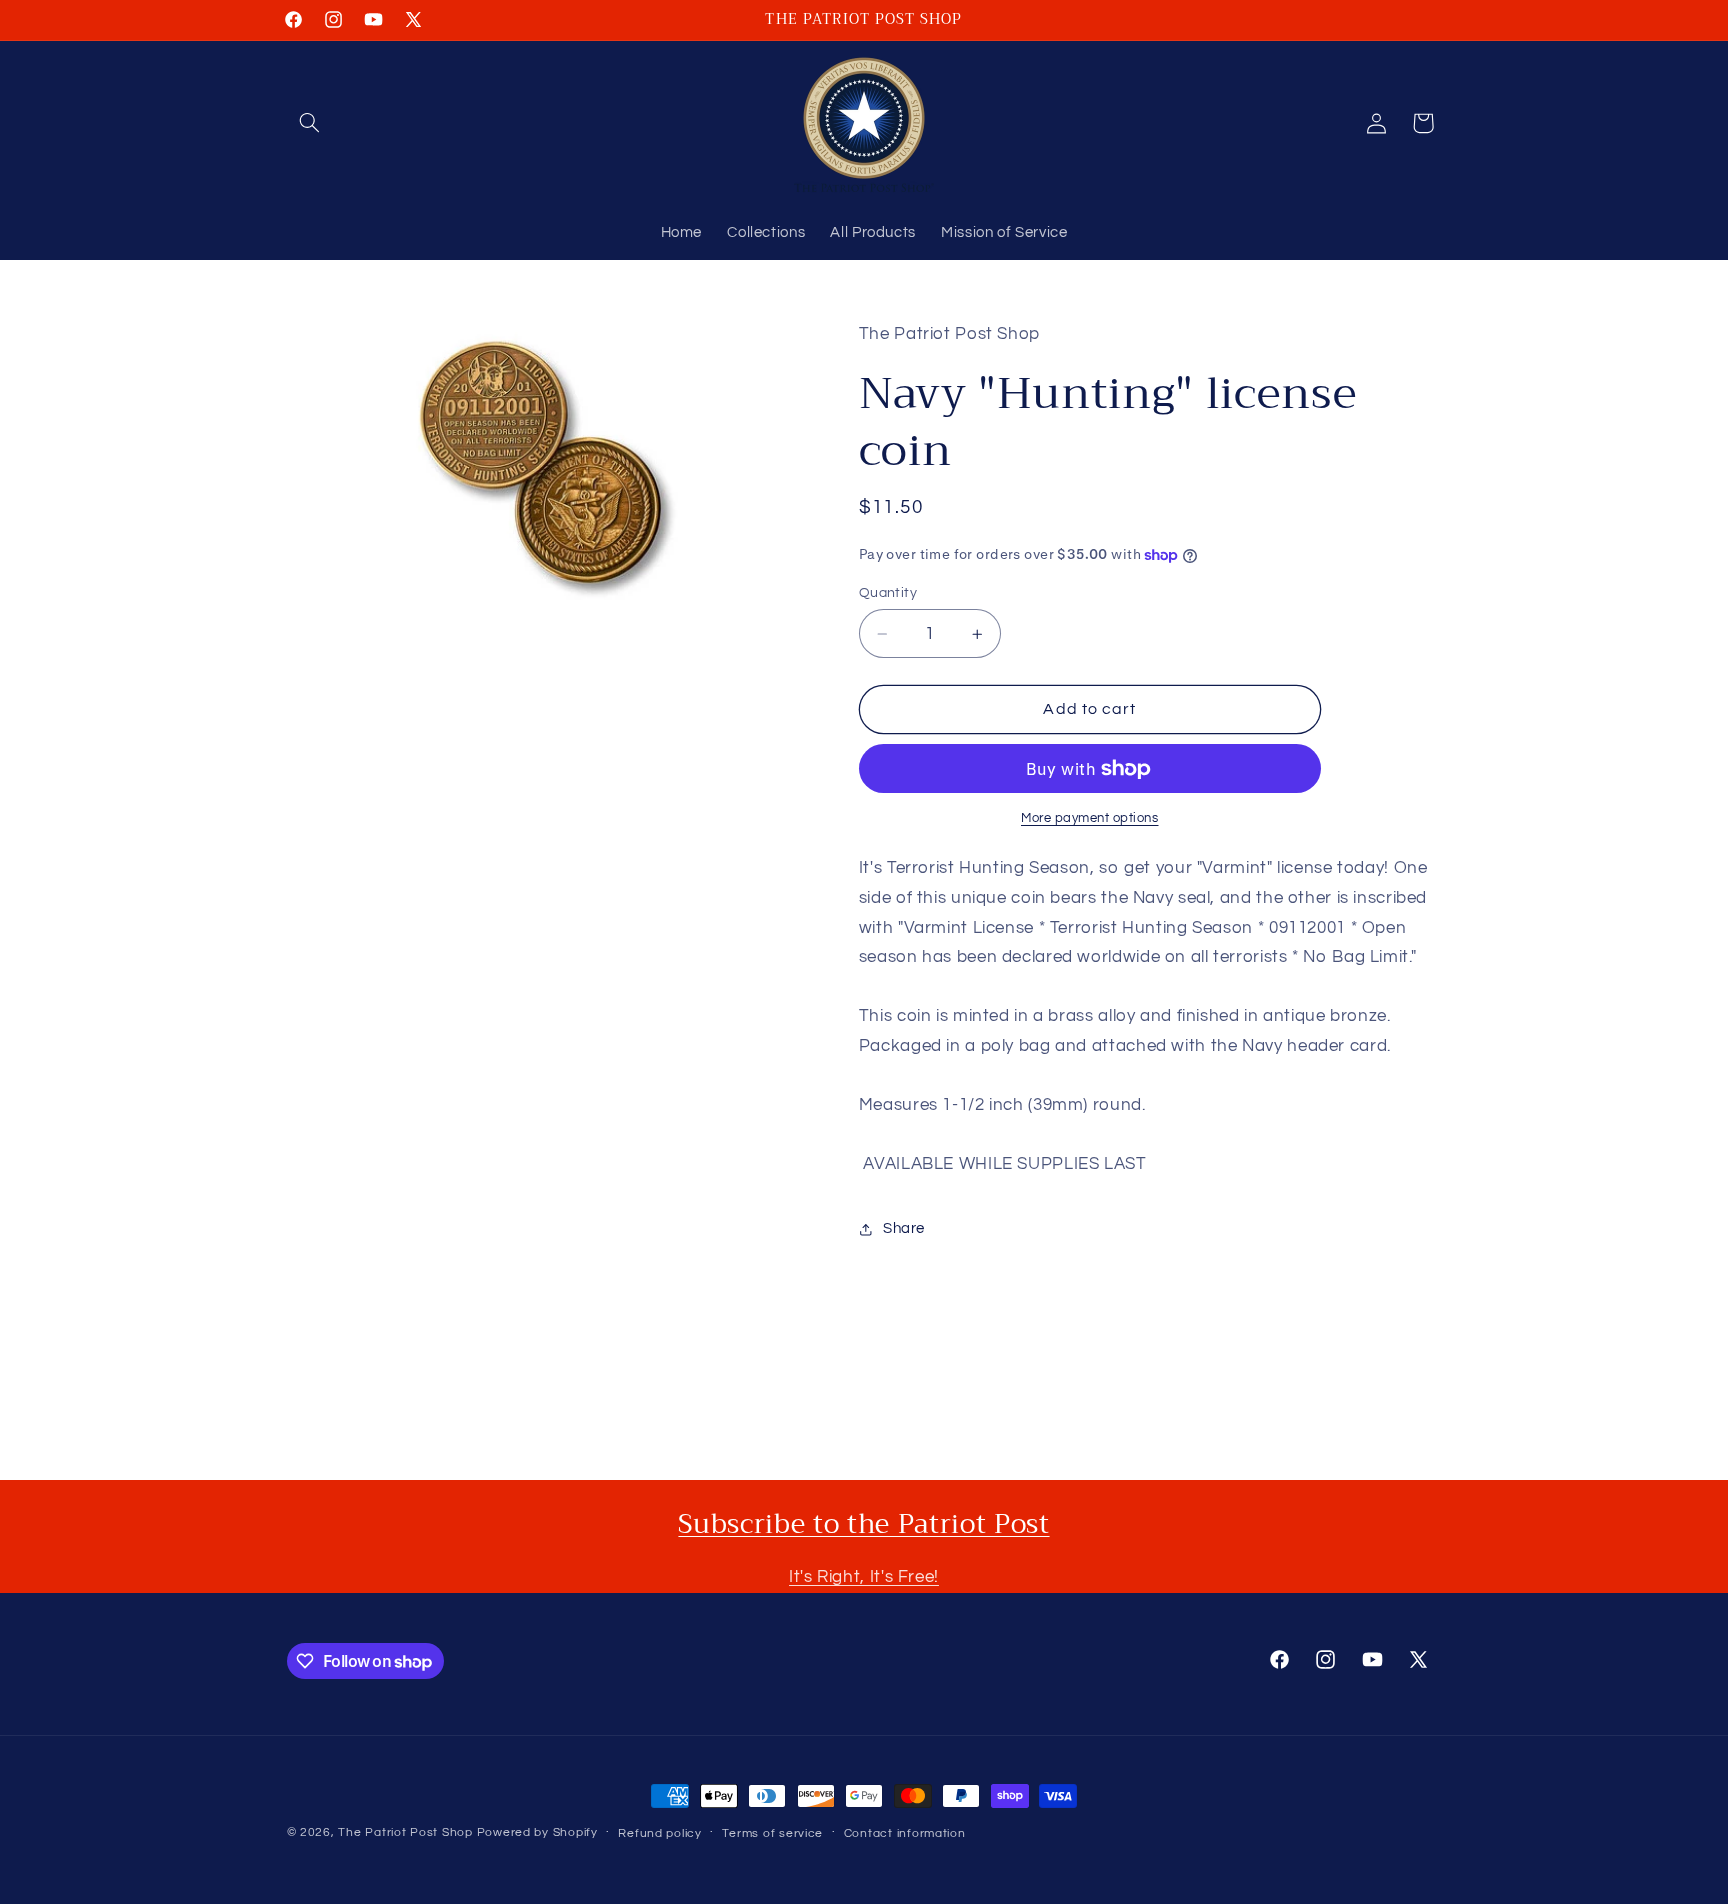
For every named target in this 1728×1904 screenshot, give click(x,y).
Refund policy (660, 1833)
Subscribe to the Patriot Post (863, 1524)
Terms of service (772, 1833)
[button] (310, 123)
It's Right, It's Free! (864, 1577)
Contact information (905, 1833)
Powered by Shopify (537, 1832)
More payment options (1090, 818)
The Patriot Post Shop (405, 1832)
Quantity (888, 593)
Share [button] (904, 1228)
